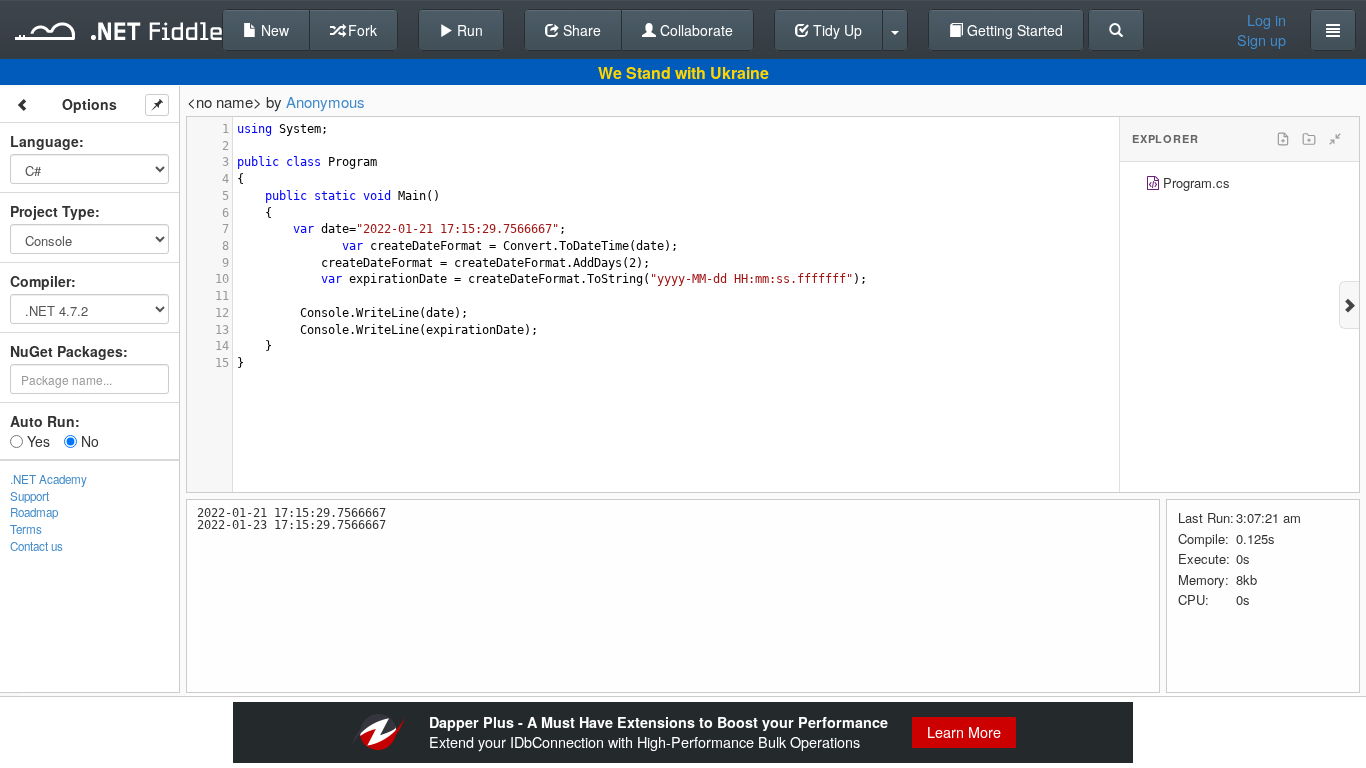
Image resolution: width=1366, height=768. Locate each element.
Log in (1266, 20)
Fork (360, 30)
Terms (26, 529)
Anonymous (325, 101)
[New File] (1283, 139)
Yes (36, 441)
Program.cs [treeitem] (1196, 182)
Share (580, 30)
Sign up (1261, 40)
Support (29, 496)
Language (44, 141)
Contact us (36, 546)
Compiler (40, 281)
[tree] (1239, 185)
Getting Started (1013, 30)
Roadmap (34, 512)
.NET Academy (48, 479)
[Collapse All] (1335, 139)
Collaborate (694, 30)
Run (468, 30)
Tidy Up (835, 30)
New (273, 30)
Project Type (52, 211)
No (88, 441)
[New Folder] (1309, 139)
